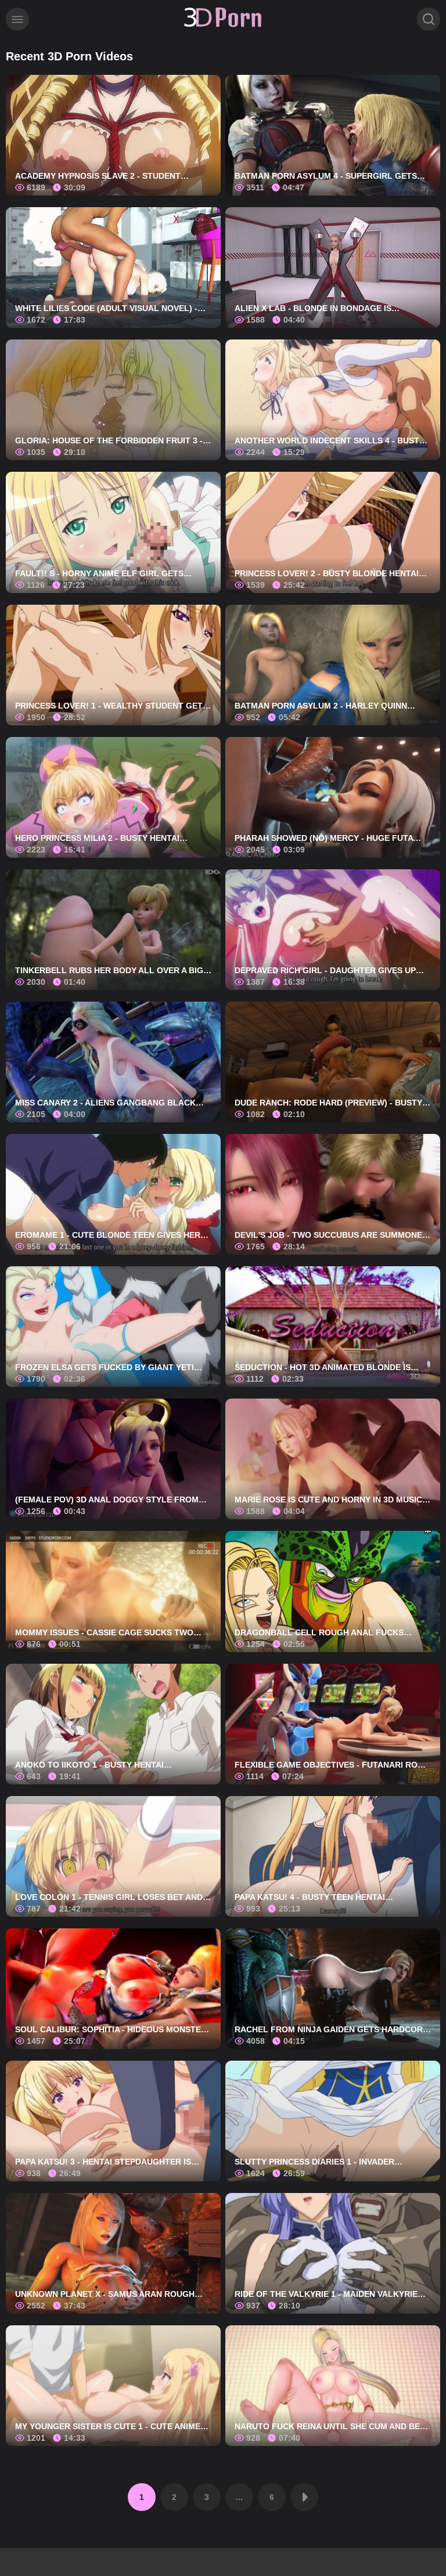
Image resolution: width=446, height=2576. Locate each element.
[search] (429, 19)
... (239, 2497)
